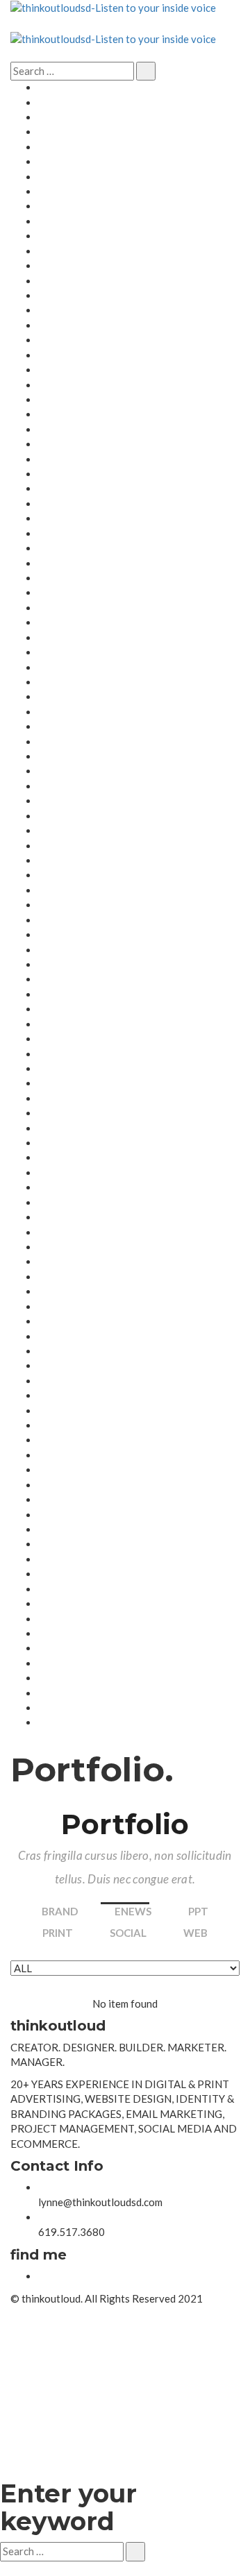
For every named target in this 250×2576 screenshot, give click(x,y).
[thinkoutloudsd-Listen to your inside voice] (113, 7)
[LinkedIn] (42, 2276)
